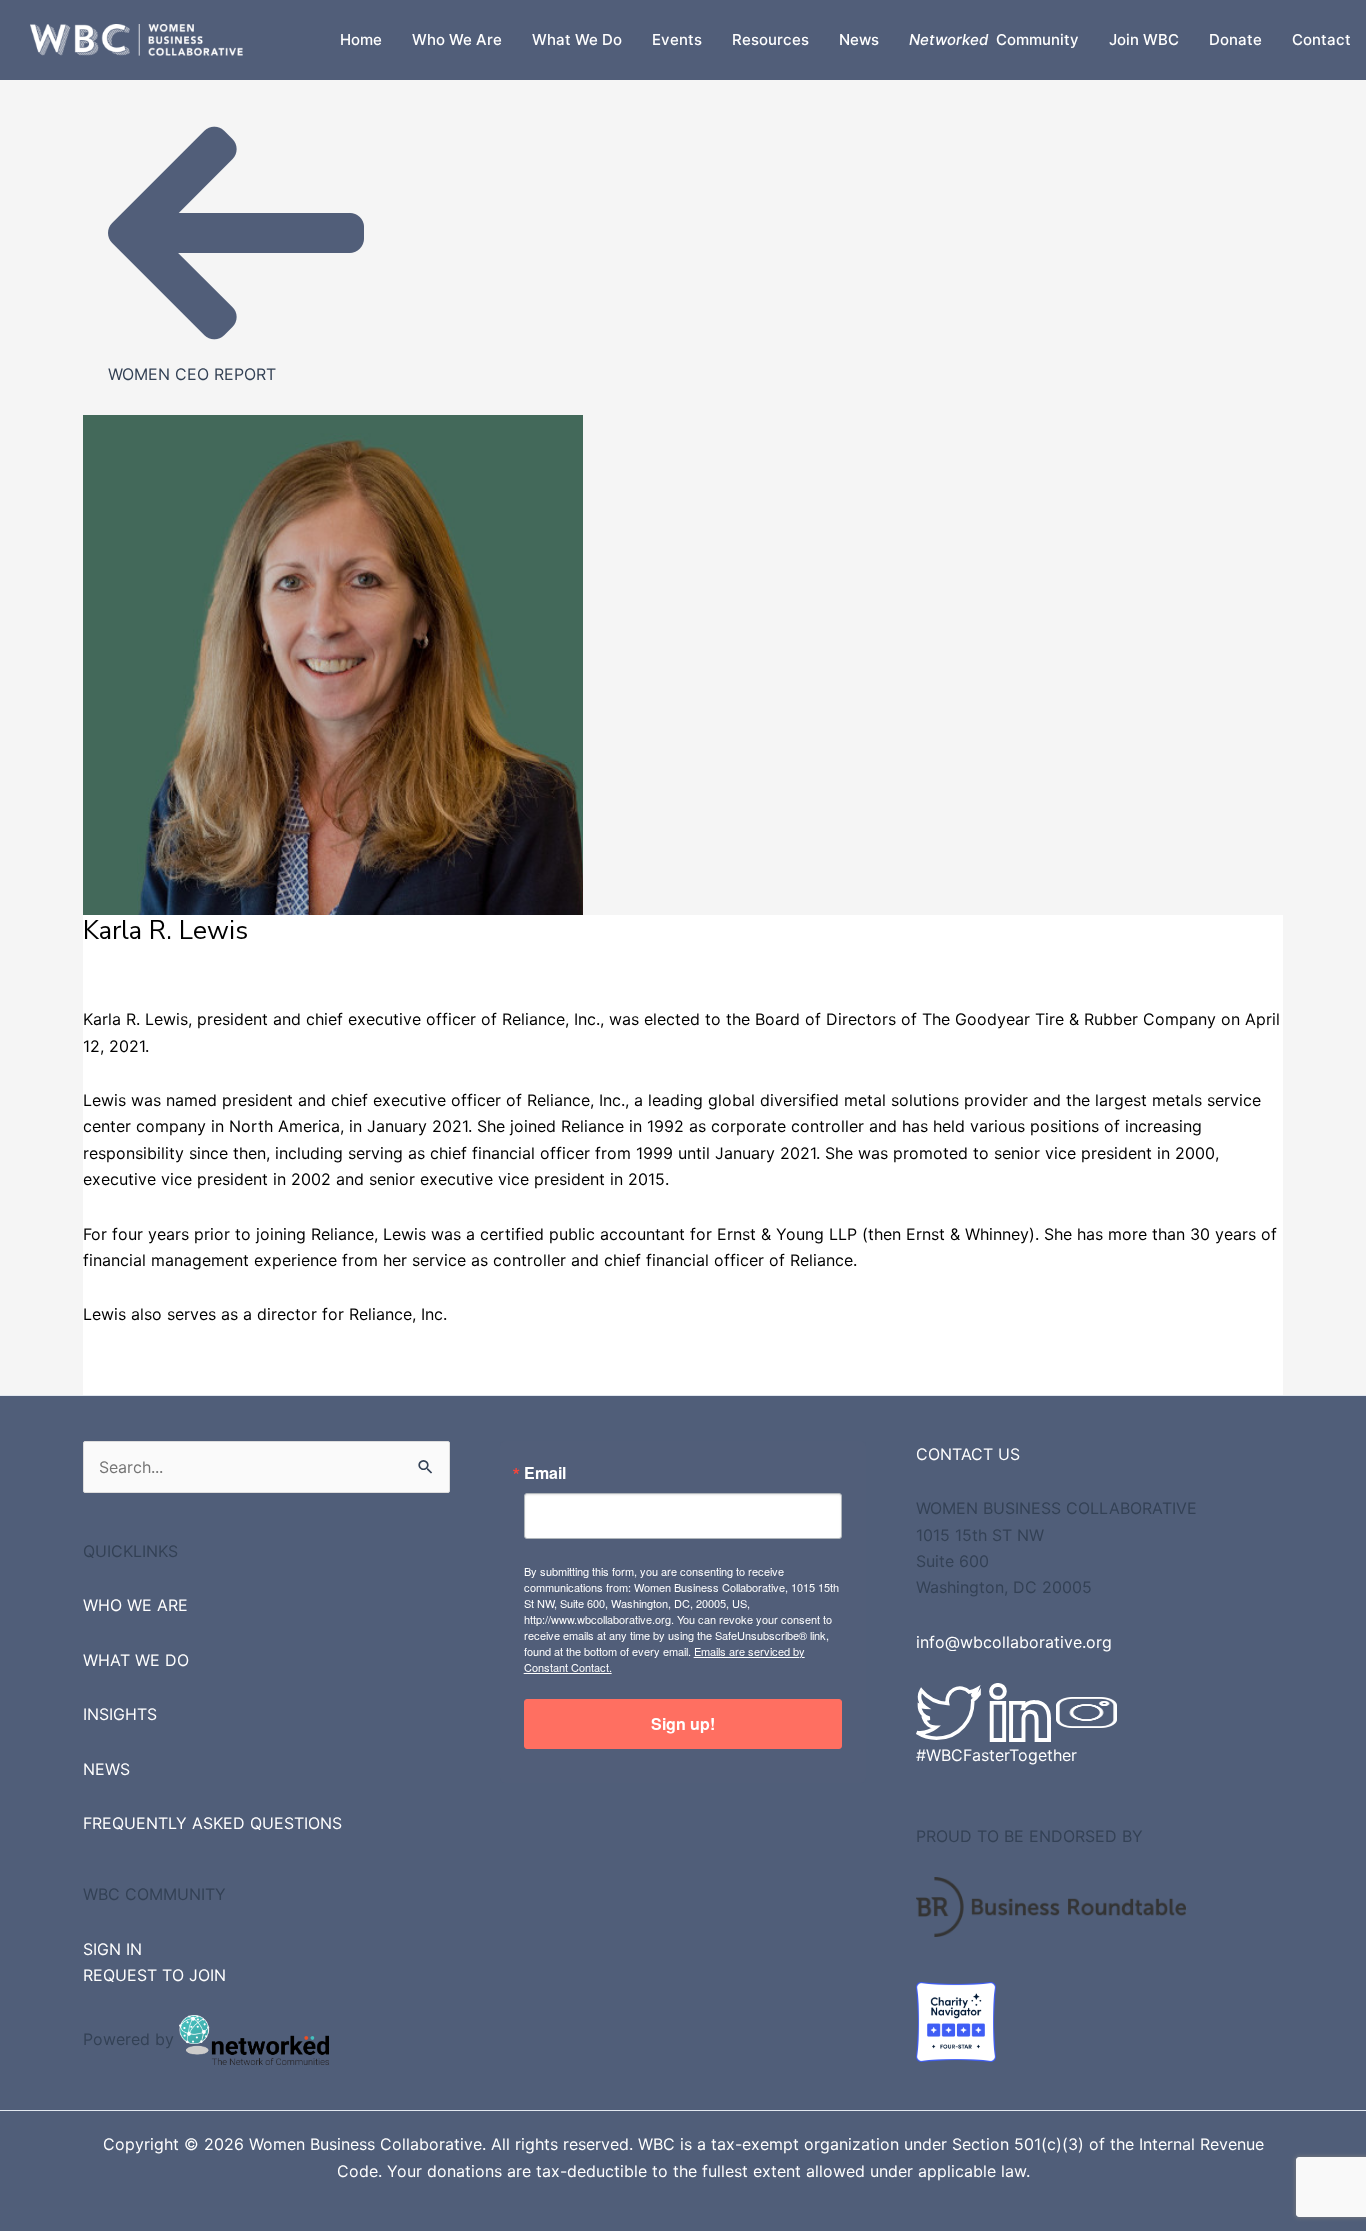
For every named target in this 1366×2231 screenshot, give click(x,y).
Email (545, 1473)
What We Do (577, 39)
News (859, 39)
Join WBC (1144, 39)
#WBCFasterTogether (996, 1755)
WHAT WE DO (136, 1660)
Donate (1235, 39)
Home (361, 39)
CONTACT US (968, 1454)
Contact (1321, 39)
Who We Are (457, 39)
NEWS (106, 1769)
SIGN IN (112, 1949)
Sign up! (683, 1723)
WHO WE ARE (135, 1605)
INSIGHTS (120, 1714)
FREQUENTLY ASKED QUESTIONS (212, 1823)
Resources (770, 39)
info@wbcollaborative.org (1014, 1642)
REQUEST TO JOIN (154, 1975)
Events (677, 39)
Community (994, 39)
